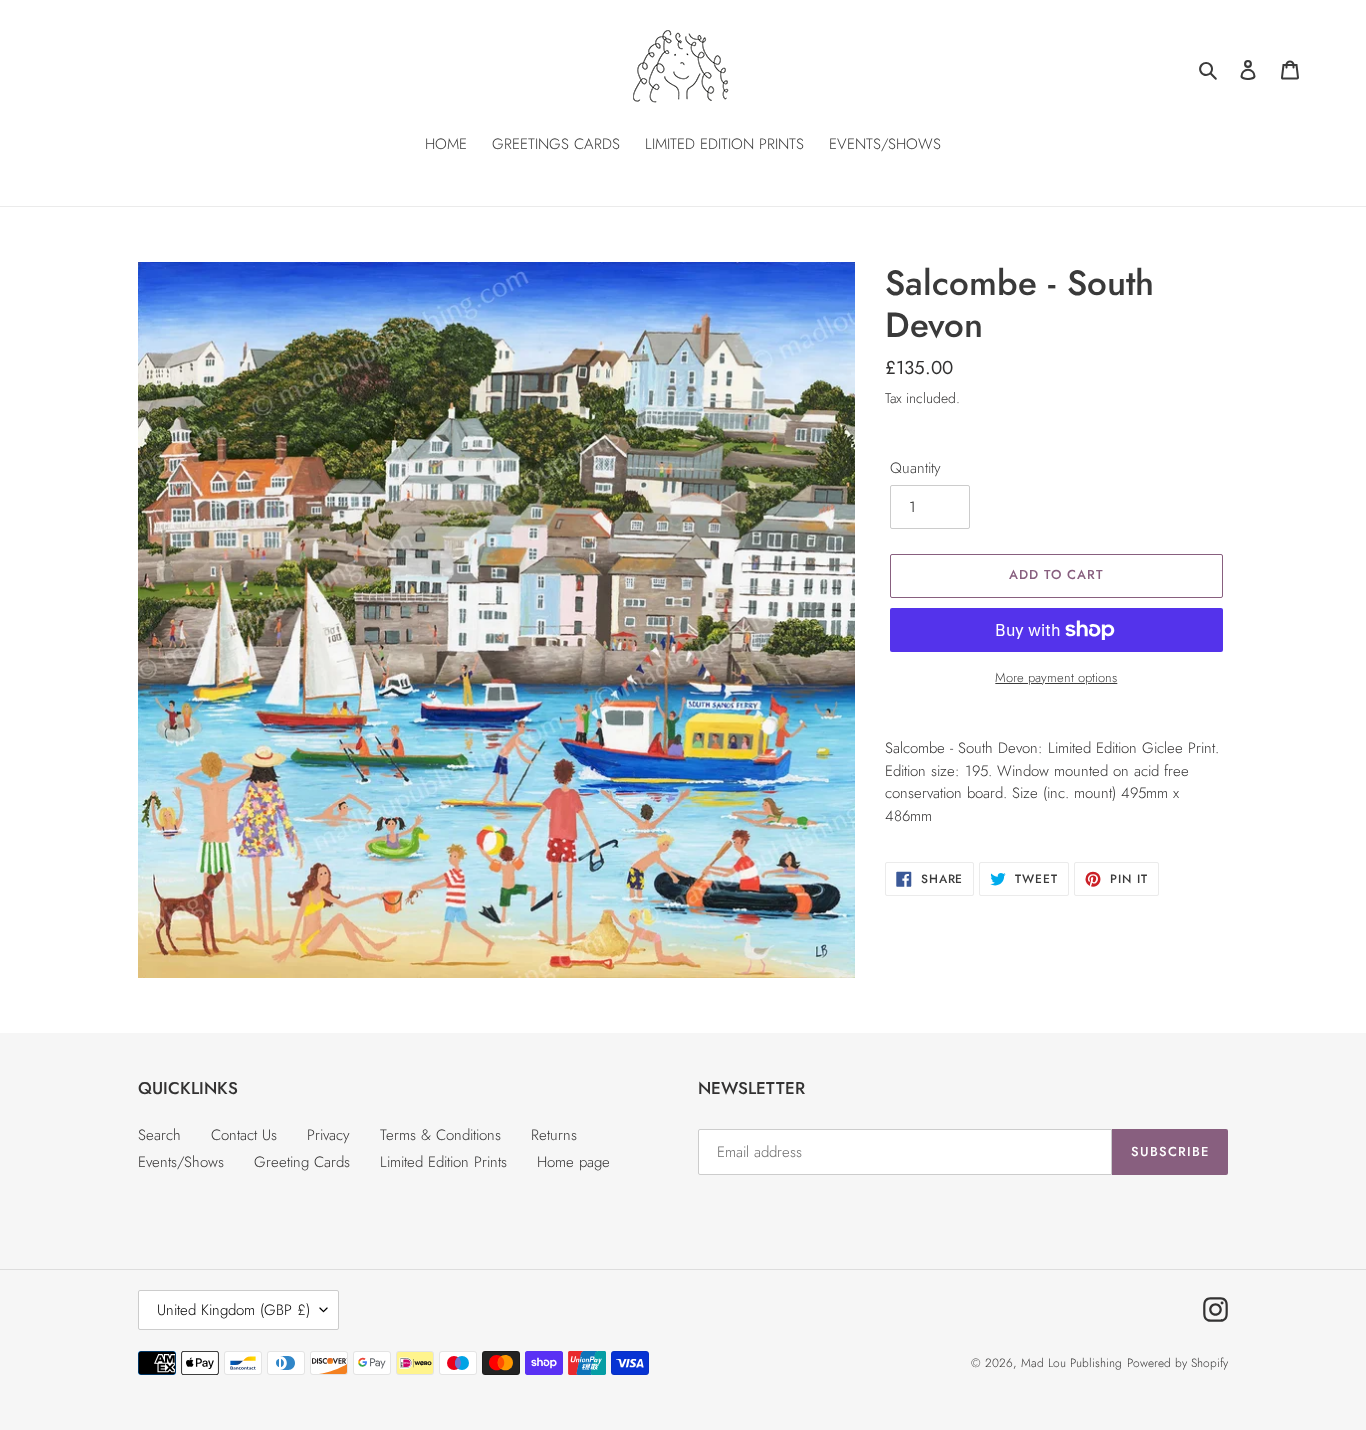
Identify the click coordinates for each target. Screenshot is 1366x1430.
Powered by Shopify (1177, 1363)
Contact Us (244, 1135)
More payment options (1056, 677)
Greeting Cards (302, 1162)
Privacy (328, 1135)
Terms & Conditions (440, 1135)
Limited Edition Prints (443, 1162)
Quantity (915, 468)
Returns (554, 1135)
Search (159, 1135)
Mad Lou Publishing (1071, 1363)
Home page (573, 1162)
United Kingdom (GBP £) (233, 1310)
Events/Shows (181, 1162)
